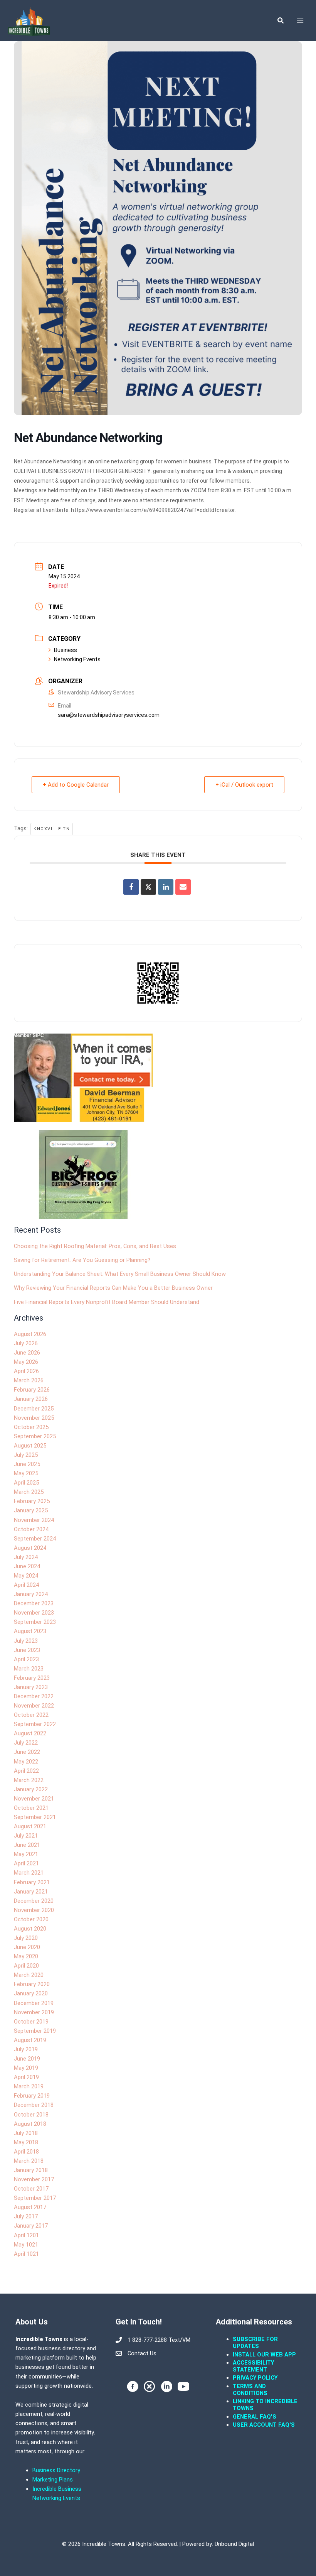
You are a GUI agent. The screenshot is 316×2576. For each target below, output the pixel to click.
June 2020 (27, 1947)
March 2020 (29, 1975)
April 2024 (26, 1585)
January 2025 (31, 1510)
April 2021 (26, 1863)
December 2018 (34, 2105)
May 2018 (26, 2142)
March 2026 (29, 1380)
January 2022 (31, 1789)
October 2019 (31, 2022)
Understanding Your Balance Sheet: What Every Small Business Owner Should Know (120, 1274)
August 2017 (30, 2207)
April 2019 (26, 2077)
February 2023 (32, 1678)
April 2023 (26, 1659)
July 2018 (26, 2133)
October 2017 (31, 2189)
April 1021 (26, 2254)
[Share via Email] (183, 887)
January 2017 (31, 2226)
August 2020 (30, 1929)
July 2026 (26, 1343)
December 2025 (34, 1409)
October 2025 (31, 1427)
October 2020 (31, 1919)
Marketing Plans (53, 2480)
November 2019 (34, 2012)
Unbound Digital (234, 2544)
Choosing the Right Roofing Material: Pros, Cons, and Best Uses (95, 1246)
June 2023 (27, 1650)
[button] (281, 21)
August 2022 (30, 1733)
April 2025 (26, 1483)
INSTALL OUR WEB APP (264, 2355)
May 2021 (26, 1854)
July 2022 (26, 1743)
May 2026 (26, 1362)
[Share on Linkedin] (166, 887)
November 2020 (34, 1910)
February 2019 (32, 2096)
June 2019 (27, 2059)
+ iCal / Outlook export (244, 785)
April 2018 (26, 2152)
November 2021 (34, 1799)
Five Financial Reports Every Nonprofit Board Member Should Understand (107, 1302)
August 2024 (30, 1548)
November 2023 (34, 1613)
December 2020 (34, 1901)
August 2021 (30, 1826)
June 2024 (27, 1566)
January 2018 (31, 2170)
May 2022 (26, 1762)
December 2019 (34, 2003)
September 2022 (35, 1724)
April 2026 (26, 1371)
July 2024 (26, 1557)
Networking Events (77, 659)
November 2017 (34, 2179)
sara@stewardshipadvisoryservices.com (109, 715)
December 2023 (34, 1603)
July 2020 (26, 1938)
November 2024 (34, 1520)
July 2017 (26, 2216)
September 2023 (35, 1622)
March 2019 (29, 2086)
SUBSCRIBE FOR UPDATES (255, 2343)
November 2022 (34, 1706)
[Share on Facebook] (131, 887)
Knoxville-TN (52, 829)
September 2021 (35, 1817)
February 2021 (32, 1882)
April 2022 (26, 1771)
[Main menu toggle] (300, 21)
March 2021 (29, 1873)
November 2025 (34, 1418)
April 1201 (26, 2235)
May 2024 (26, 1576)
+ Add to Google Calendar (76, 785)
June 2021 (27, 1845)
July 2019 (26, 2049)
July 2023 (26, 1641)
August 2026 (30, 1334)
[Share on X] (148, 887)
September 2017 (35, 2198)
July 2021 (26, 1836)
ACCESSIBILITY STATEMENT (253, 2366)
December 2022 (34, 1696)
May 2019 (26, 2068)
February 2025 (32, 1501)
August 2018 (30, 2124)
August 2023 (30, 1631)
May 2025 (26, 1473)
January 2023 (31, 1687)
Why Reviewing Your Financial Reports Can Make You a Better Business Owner (113, 1288)
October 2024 (31, 1529)
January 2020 (31, 1993)
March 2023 (29, 1669)
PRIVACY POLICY (255, 2378)
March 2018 (29, 2161)
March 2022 (29, 1780)
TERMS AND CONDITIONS (251, 2390)
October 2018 (31, 2115)
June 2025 (27, 1464)
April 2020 (26, 1966)
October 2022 (31, 1715)
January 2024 (31, 1594)
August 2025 (30, 1446)
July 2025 (26, 1455)
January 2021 (31, 1892)
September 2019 (35, 2031)
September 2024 (35, 1539)
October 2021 (31, 1808)
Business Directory (56, 2470)
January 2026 (31, 1399)
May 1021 (26, 2245)
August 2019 (30, 2040)
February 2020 (32, 1984)
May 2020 (26, 1956)
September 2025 (35, 1436)
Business (66, 650)
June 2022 (27, 1752)
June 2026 (27, 1353)
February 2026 (32, 1390)
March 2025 (29, 1492)
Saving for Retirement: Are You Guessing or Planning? (82, 1260)
